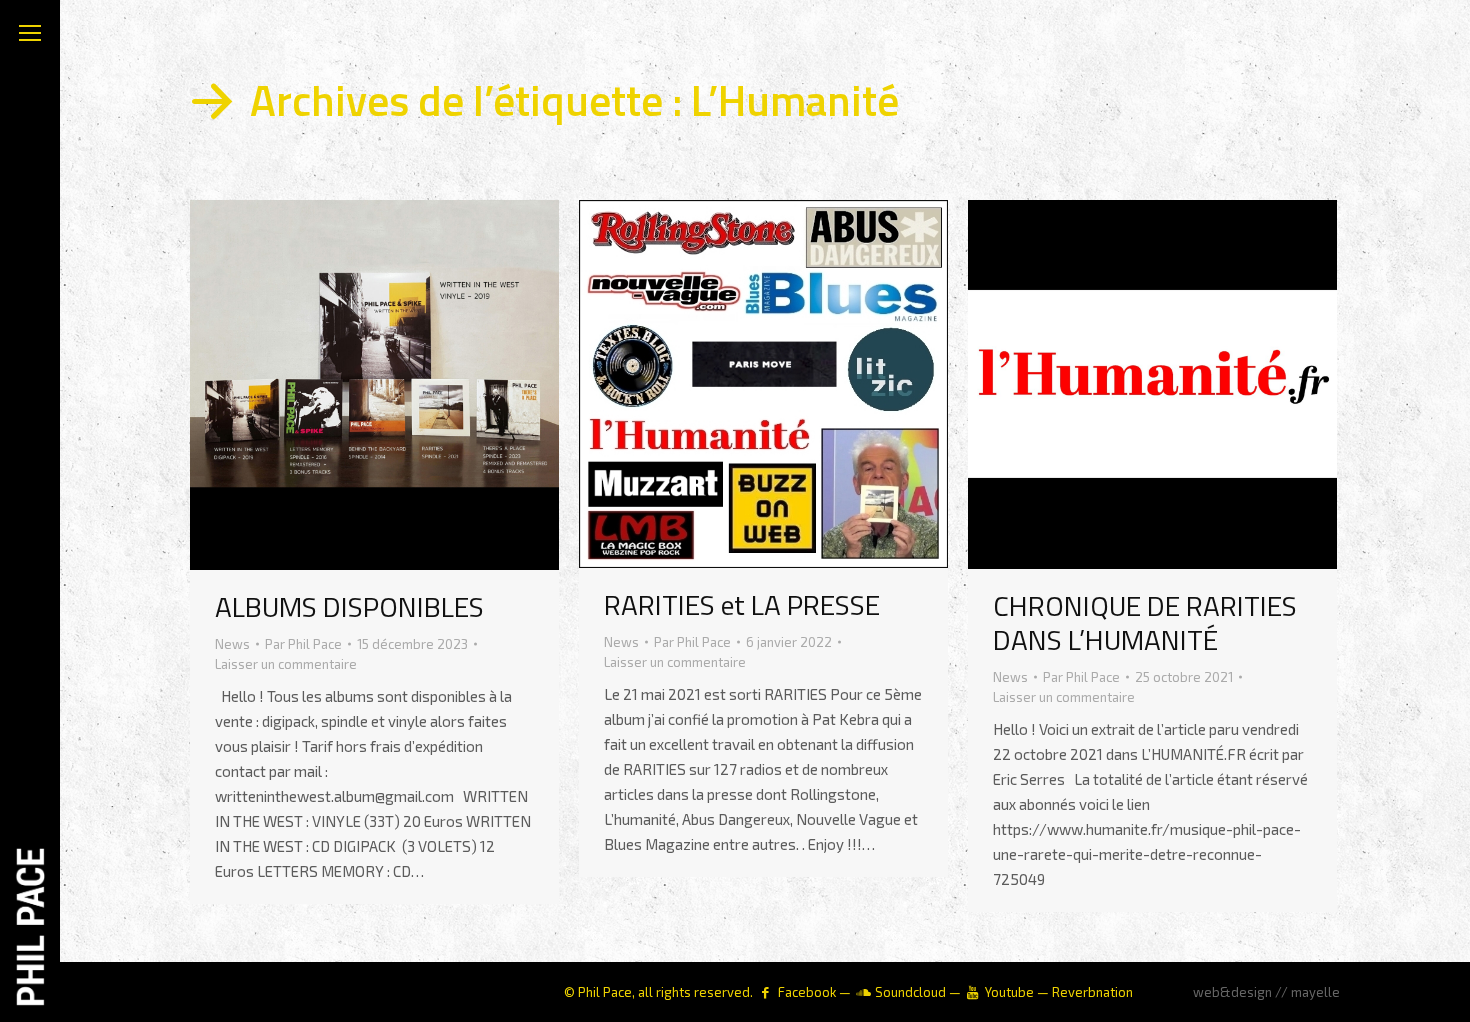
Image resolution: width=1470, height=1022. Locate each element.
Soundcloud (910, 992)
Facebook (807, 992)
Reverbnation (1092, 992)
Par (303, 644)
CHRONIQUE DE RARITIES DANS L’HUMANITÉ (1145, 622)
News (232, 644)
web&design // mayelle (1266, 992)
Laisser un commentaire (286, 664)
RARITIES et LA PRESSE (742, 604)
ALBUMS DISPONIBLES (349, 606)
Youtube (1009, 992)
